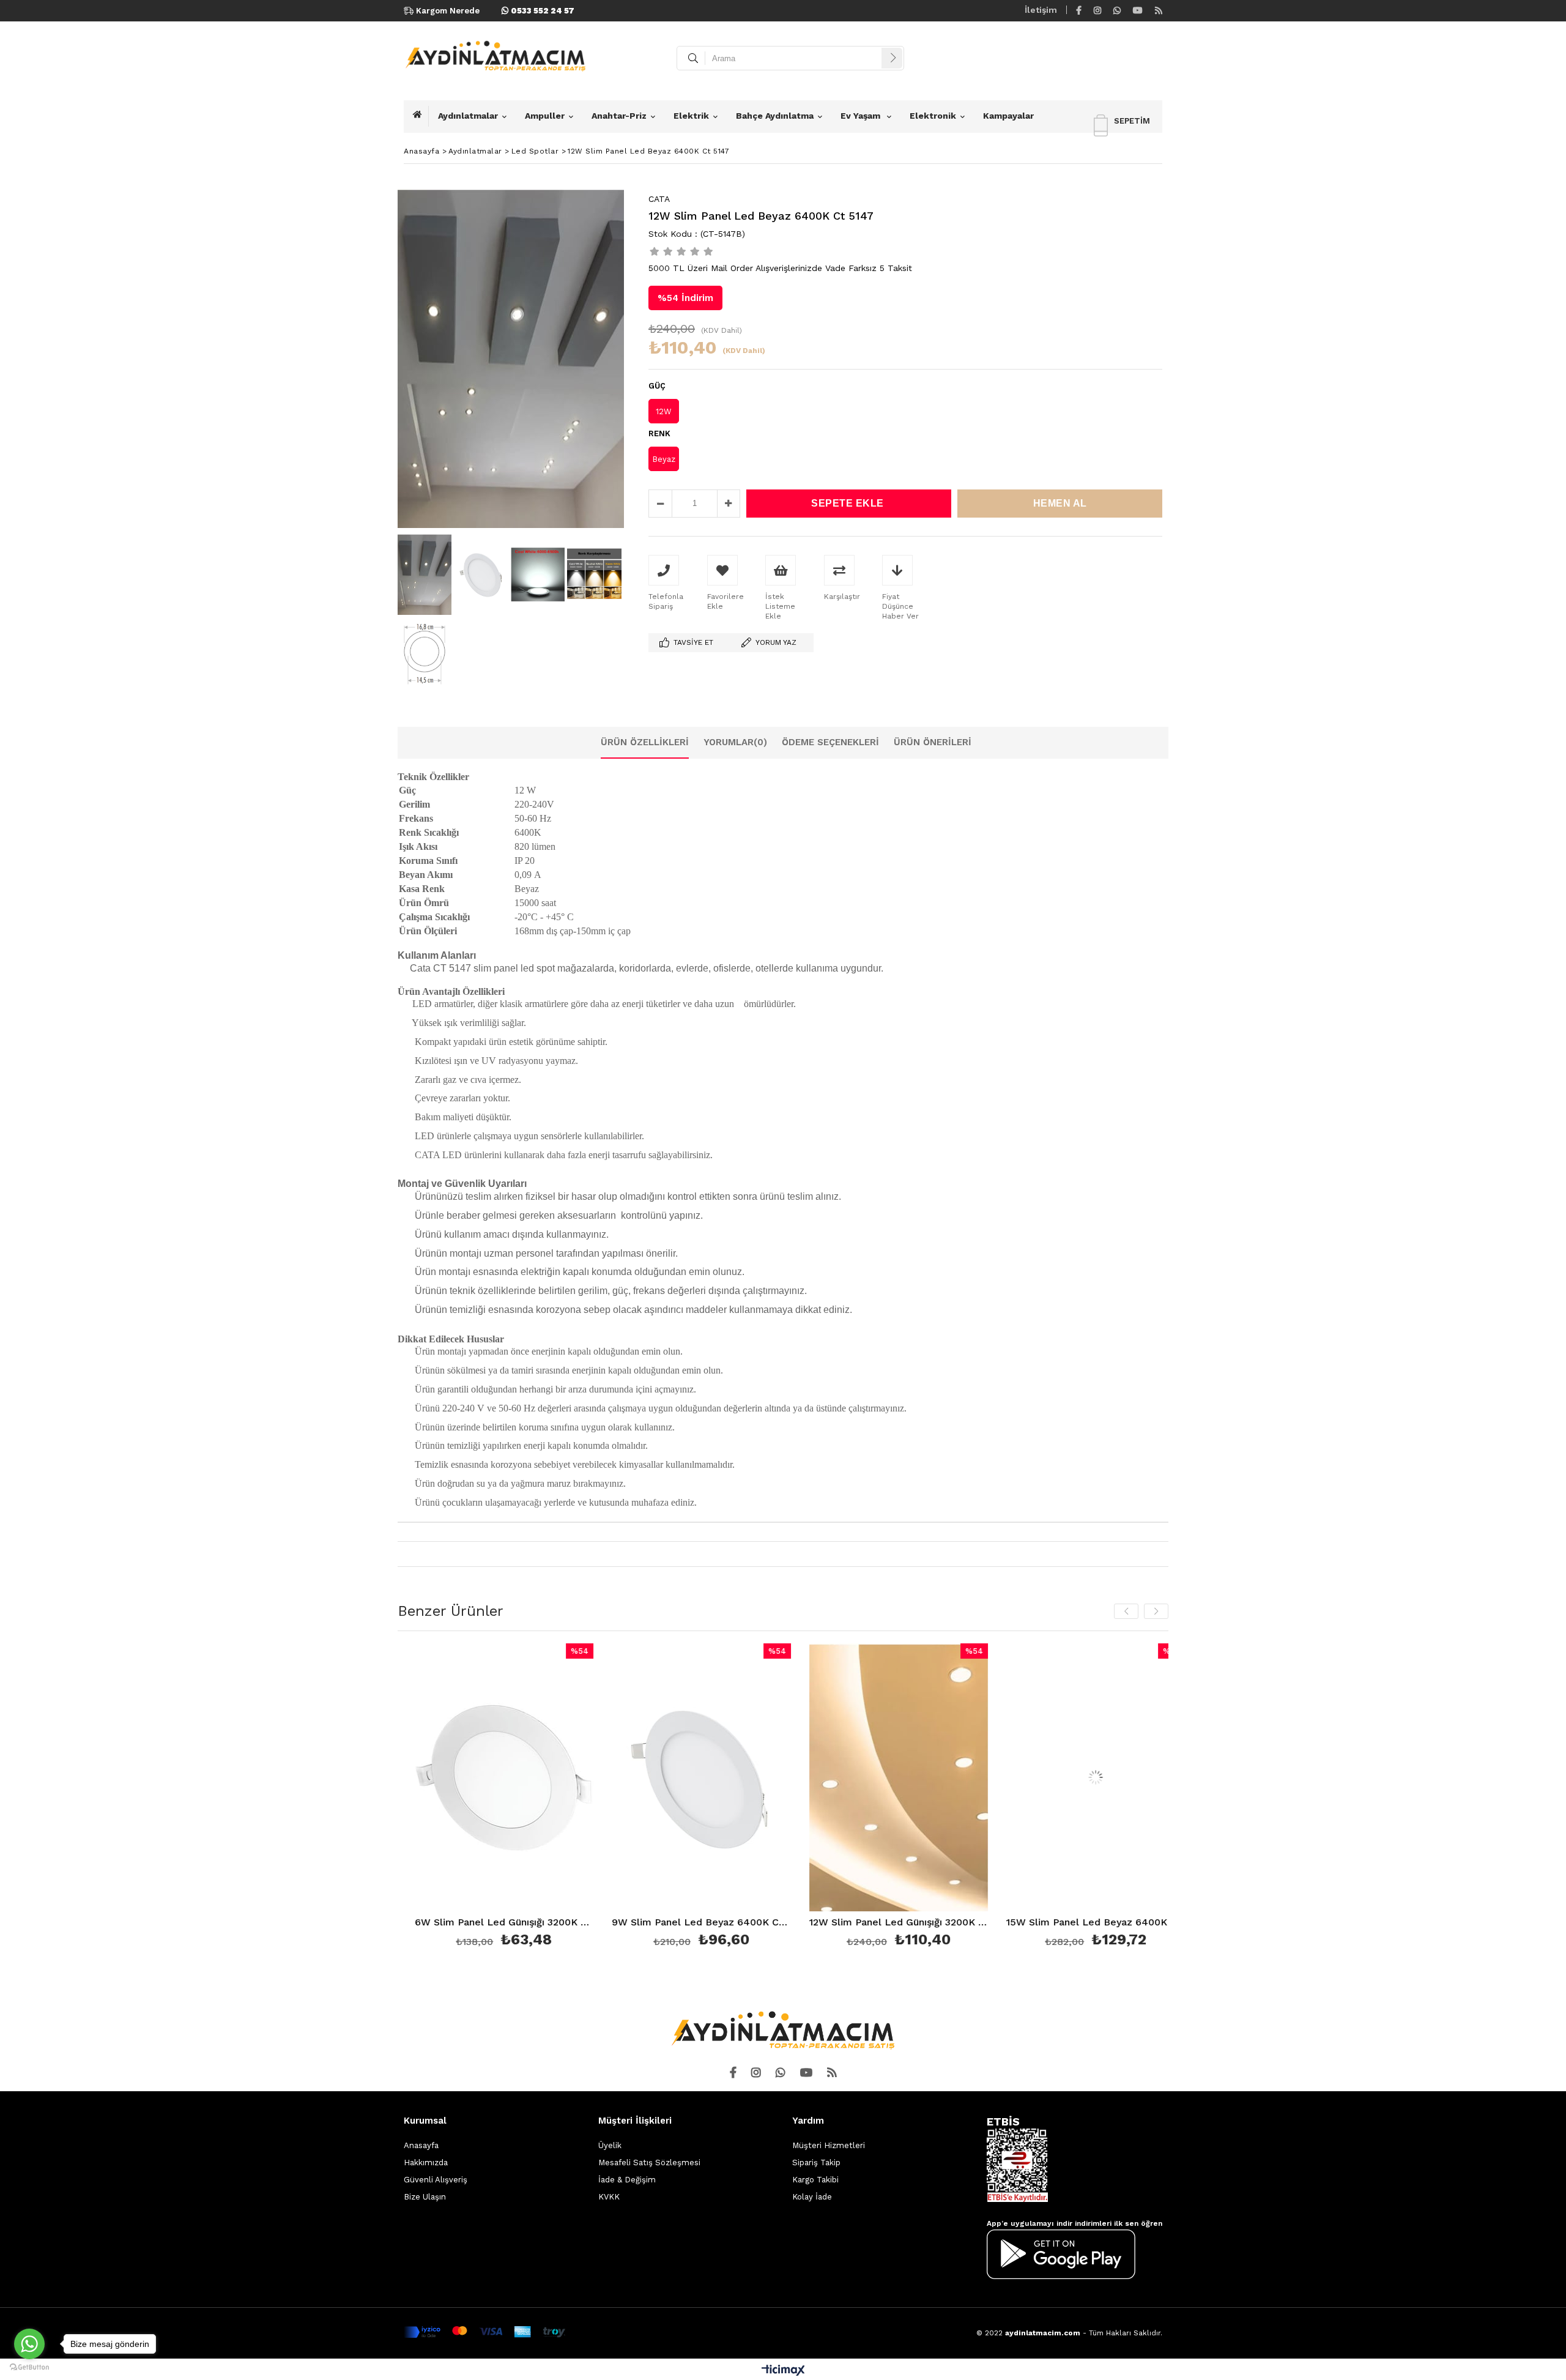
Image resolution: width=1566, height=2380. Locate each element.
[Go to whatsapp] (29, 2344)
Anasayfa (421, 2145)
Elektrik (691, 116)
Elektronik (933, 116)
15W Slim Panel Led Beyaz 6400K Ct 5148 (901, 1923)
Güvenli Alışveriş (436, 2180)
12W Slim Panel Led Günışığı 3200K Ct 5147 (704, 1923)
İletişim (1041, 10)
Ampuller (545, 116)
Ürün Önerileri (933, 742)
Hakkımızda (426, 2162)
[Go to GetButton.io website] (29, 2367)
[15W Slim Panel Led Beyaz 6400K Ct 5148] (901, 1778)
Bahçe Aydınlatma (775, 116)
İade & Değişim (627, 2180)
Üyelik (610, 2145)
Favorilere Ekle (507, 1797)
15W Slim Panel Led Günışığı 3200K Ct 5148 (1098, 1923)
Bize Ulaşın (425, 2197)
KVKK (609, 2197)
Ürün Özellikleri (645, 742)
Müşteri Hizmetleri (829, 2145)
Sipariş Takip (816, 2162)
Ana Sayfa (421, 116)
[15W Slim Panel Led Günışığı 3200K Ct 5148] (1098, 1778)
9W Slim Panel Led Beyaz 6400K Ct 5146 (507, 1923)
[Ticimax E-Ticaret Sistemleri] (783, 2371)
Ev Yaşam (862, 116)
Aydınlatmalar (468, 116)
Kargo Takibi (815, 2180)
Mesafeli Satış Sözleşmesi (649, 2162)
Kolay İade (812, 2197)
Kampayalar (1008, 116)
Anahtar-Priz (619, 116)
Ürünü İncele (550, 1797)
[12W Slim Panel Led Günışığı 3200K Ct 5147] (704, 1778)
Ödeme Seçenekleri (830, 742)
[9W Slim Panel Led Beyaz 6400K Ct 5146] (507, 1778)
